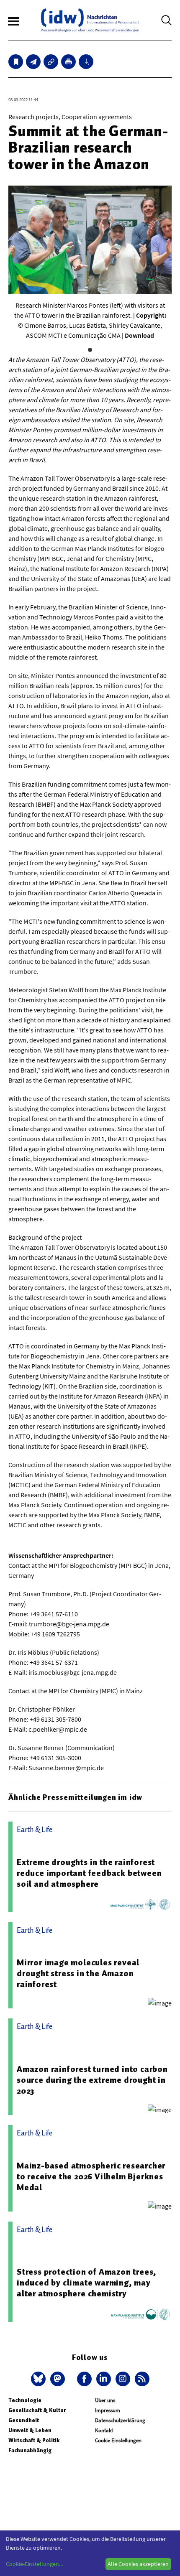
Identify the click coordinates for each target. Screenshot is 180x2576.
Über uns (105, 2400)
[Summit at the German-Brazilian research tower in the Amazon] (33, 62)
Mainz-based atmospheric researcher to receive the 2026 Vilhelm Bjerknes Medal (91, 2176)
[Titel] (16, 62)
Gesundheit (24, 2420)
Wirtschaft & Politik (34, 2440)
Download (139, 335)
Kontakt (104, 2430)
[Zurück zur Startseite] (90, 20)
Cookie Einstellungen (118, 2440)
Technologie (25, 2400)
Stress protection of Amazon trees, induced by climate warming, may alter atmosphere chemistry (87, 2283)
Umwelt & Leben (30, 2430)
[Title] (51, 62)
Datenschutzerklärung (120, 2420)
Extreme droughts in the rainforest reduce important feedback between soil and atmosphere (89, 1873)
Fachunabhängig (30, 2450)
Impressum (108, 2410)
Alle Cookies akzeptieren (138, 2564)
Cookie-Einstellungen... (34, 2564)
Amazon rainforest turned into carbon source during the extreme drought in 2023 (92, 2080)
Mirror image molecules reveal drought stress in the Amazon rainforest (78, 1973)
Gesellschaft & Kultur (37, 2410)
